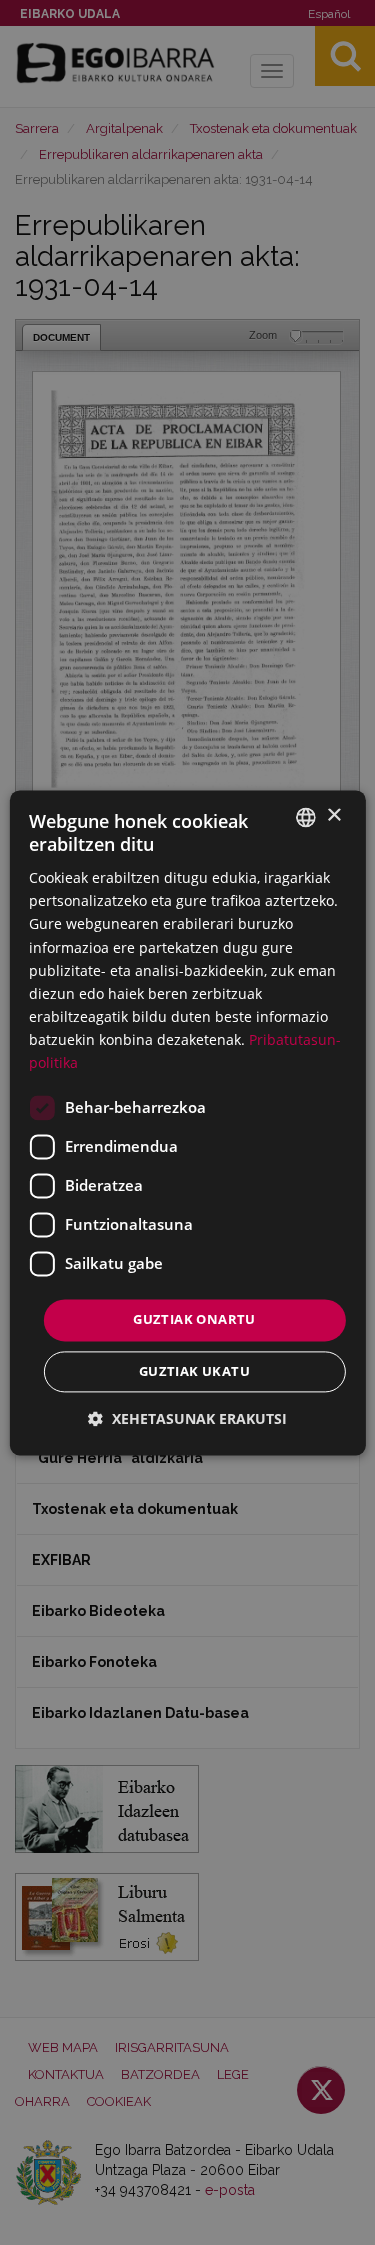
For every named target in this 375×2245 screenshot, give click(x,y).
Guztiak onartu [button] (194, 1320)
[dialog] (187, 1122)
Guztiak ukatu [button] (194, 1371)
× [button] (333, 815)
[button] (187, 1418)
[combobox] (306, 817)
